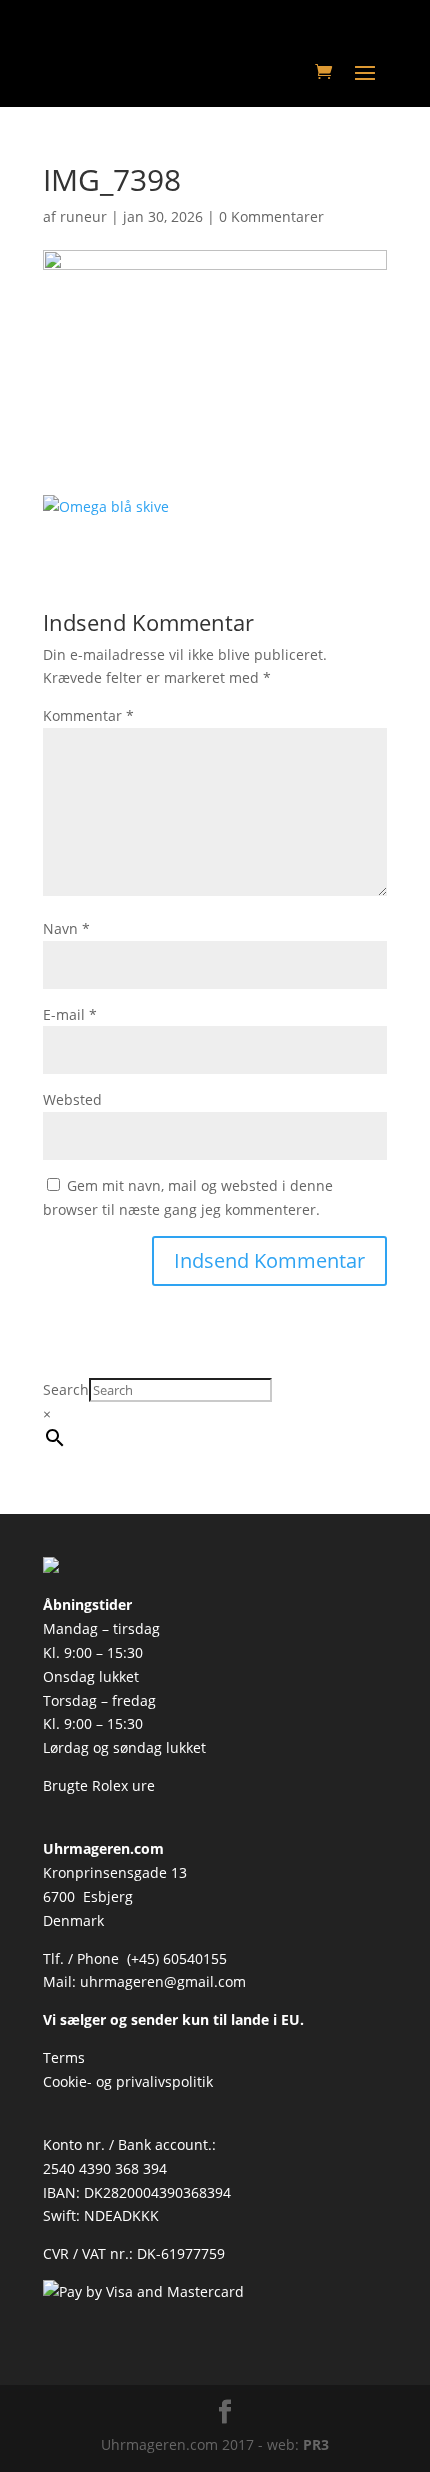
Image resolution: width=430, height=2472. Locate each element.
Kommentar (88, 715)
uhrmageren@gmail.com (163, 1981)
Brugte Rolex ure (99, 1785)
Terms (64, 2057)
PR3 (316, 2444)
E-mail (70, 1014)
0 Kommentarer (271, 216)
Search (66, 1389)
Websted (72, 1099)
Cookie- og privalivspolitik (128, 2081)
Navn (66, 928)
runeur (83, 216)
